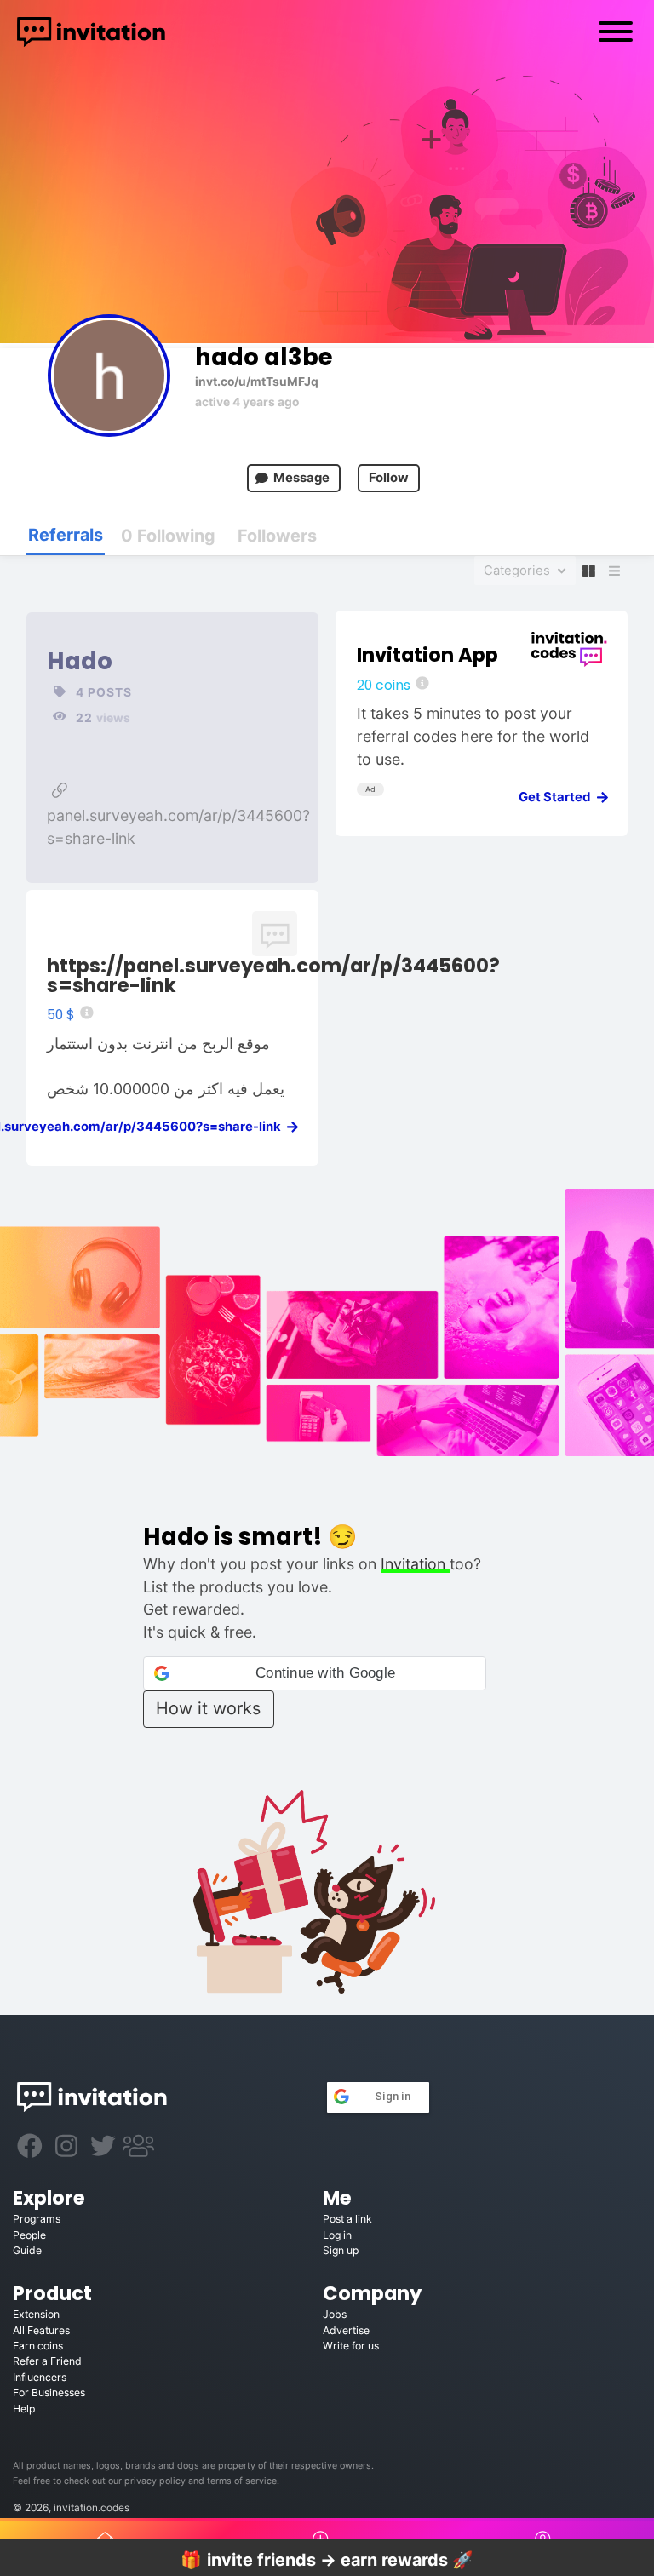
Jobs (335, 2314)
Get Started (558, 797)
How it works (208, 1708)
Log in (337, 2235)
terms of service (242, 2481)
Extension (36, 2314)
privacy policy (155, 2481)
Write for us (351, 2346)
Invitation (415, 1564)
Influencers (40, 2377)
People (29, 2235)
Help (24, 2409)
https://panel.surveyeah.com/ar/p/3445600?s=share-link (273, 975)
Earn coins (38, 2346)
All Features (41, 2330)
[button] (315, 1673)
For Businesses (49, 2392)
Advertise (346, 2330)
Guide (27, 2250)
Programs (37, 2219)
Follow (389, 478)
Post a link (347, 2219)
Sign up (341, 2250)
